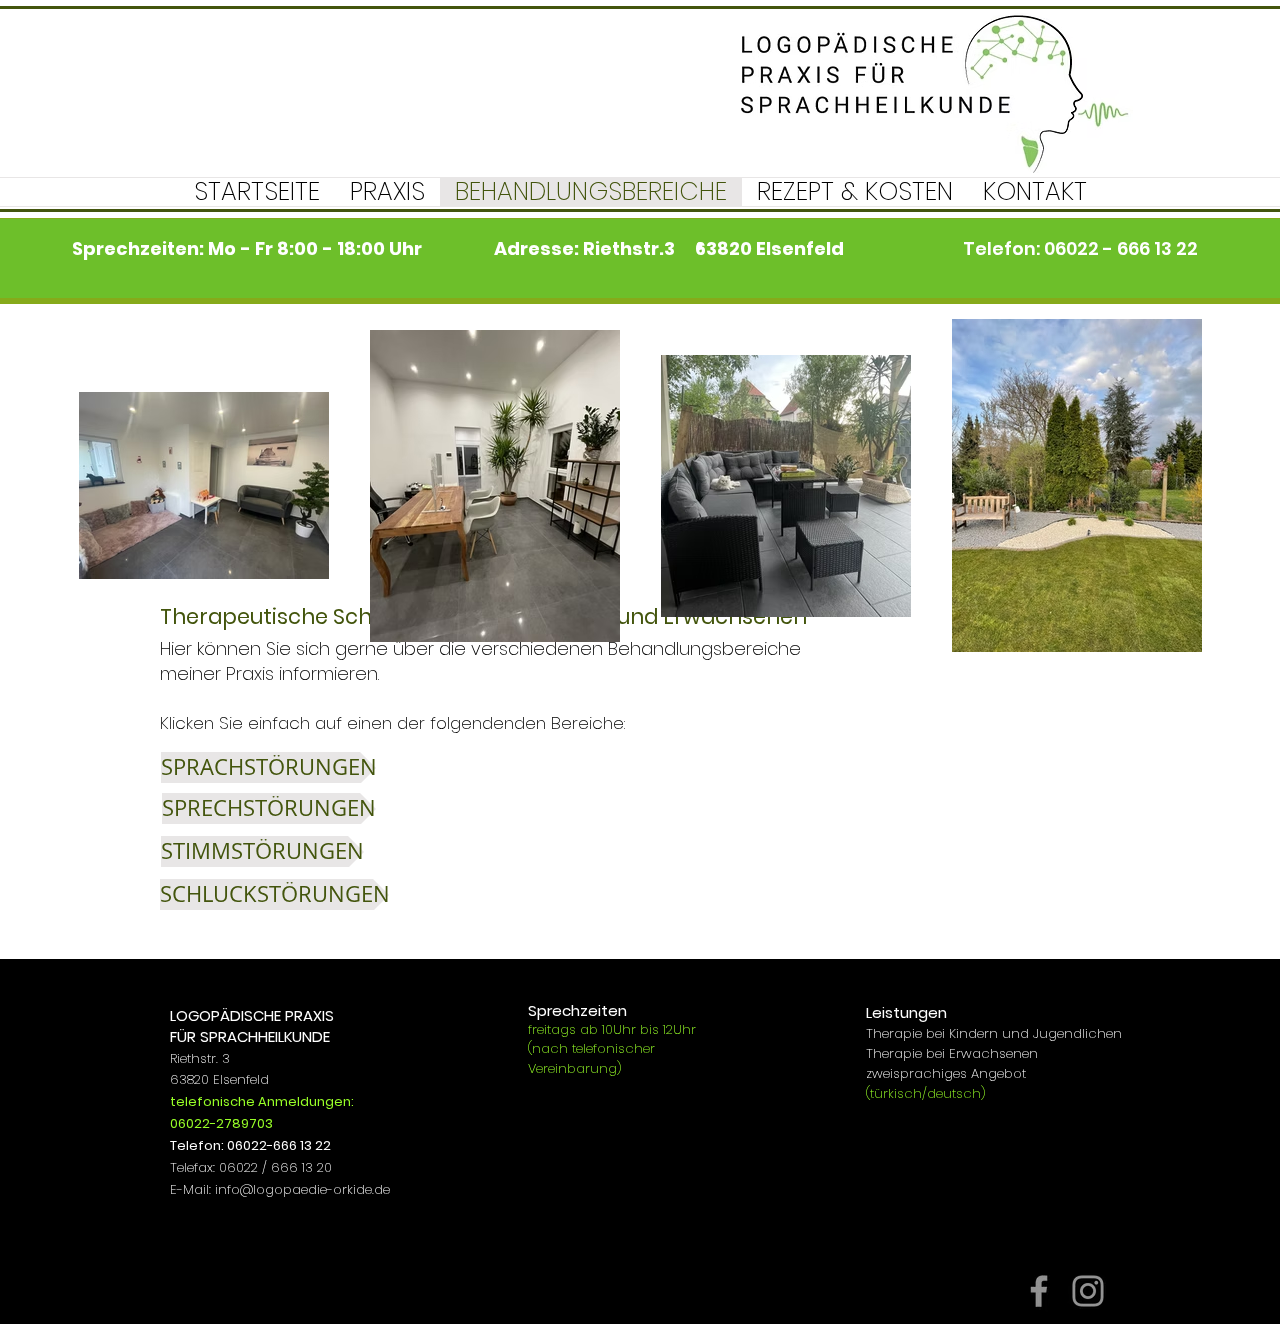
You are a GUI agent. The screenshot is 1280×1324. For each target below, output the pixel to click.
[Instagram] (1088, 1291)
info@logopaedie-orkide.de (302, 1189)
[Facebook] (1039, 1291)
